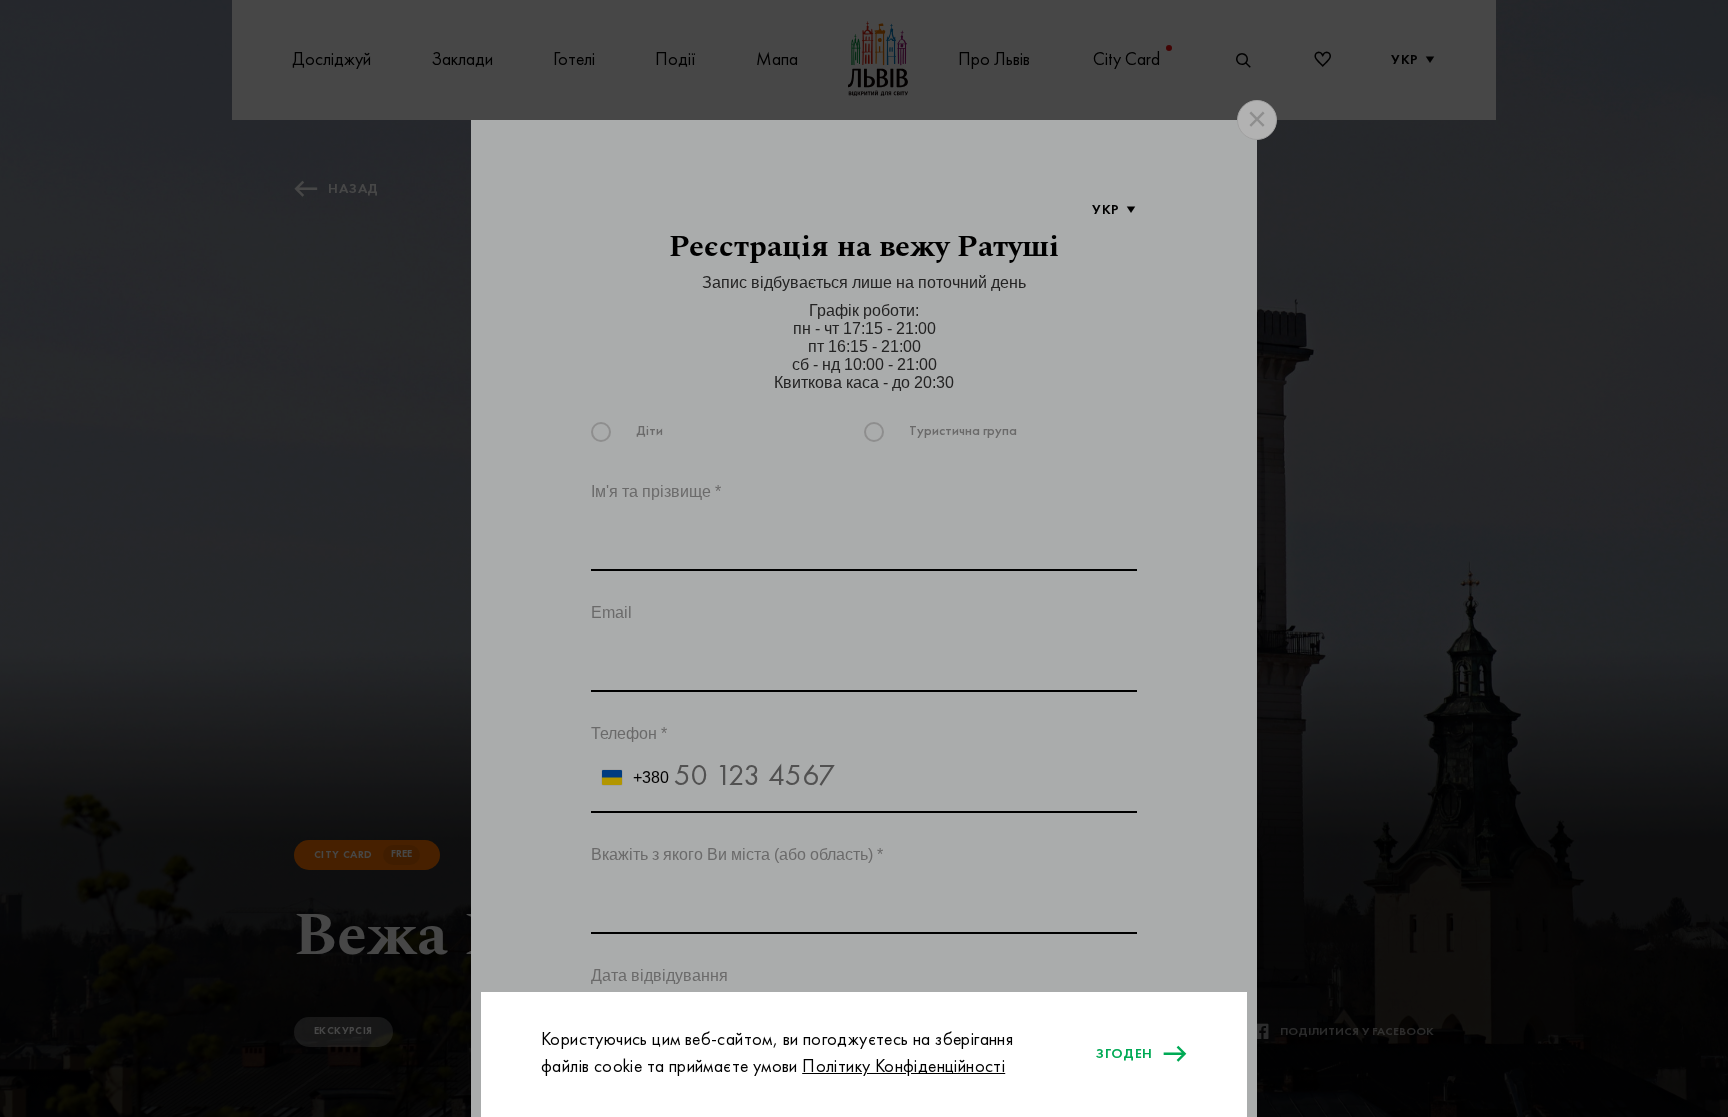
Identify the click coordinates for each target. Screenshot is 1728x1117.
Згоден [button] (1123, 1054)
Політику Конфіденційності (903, 1067)
